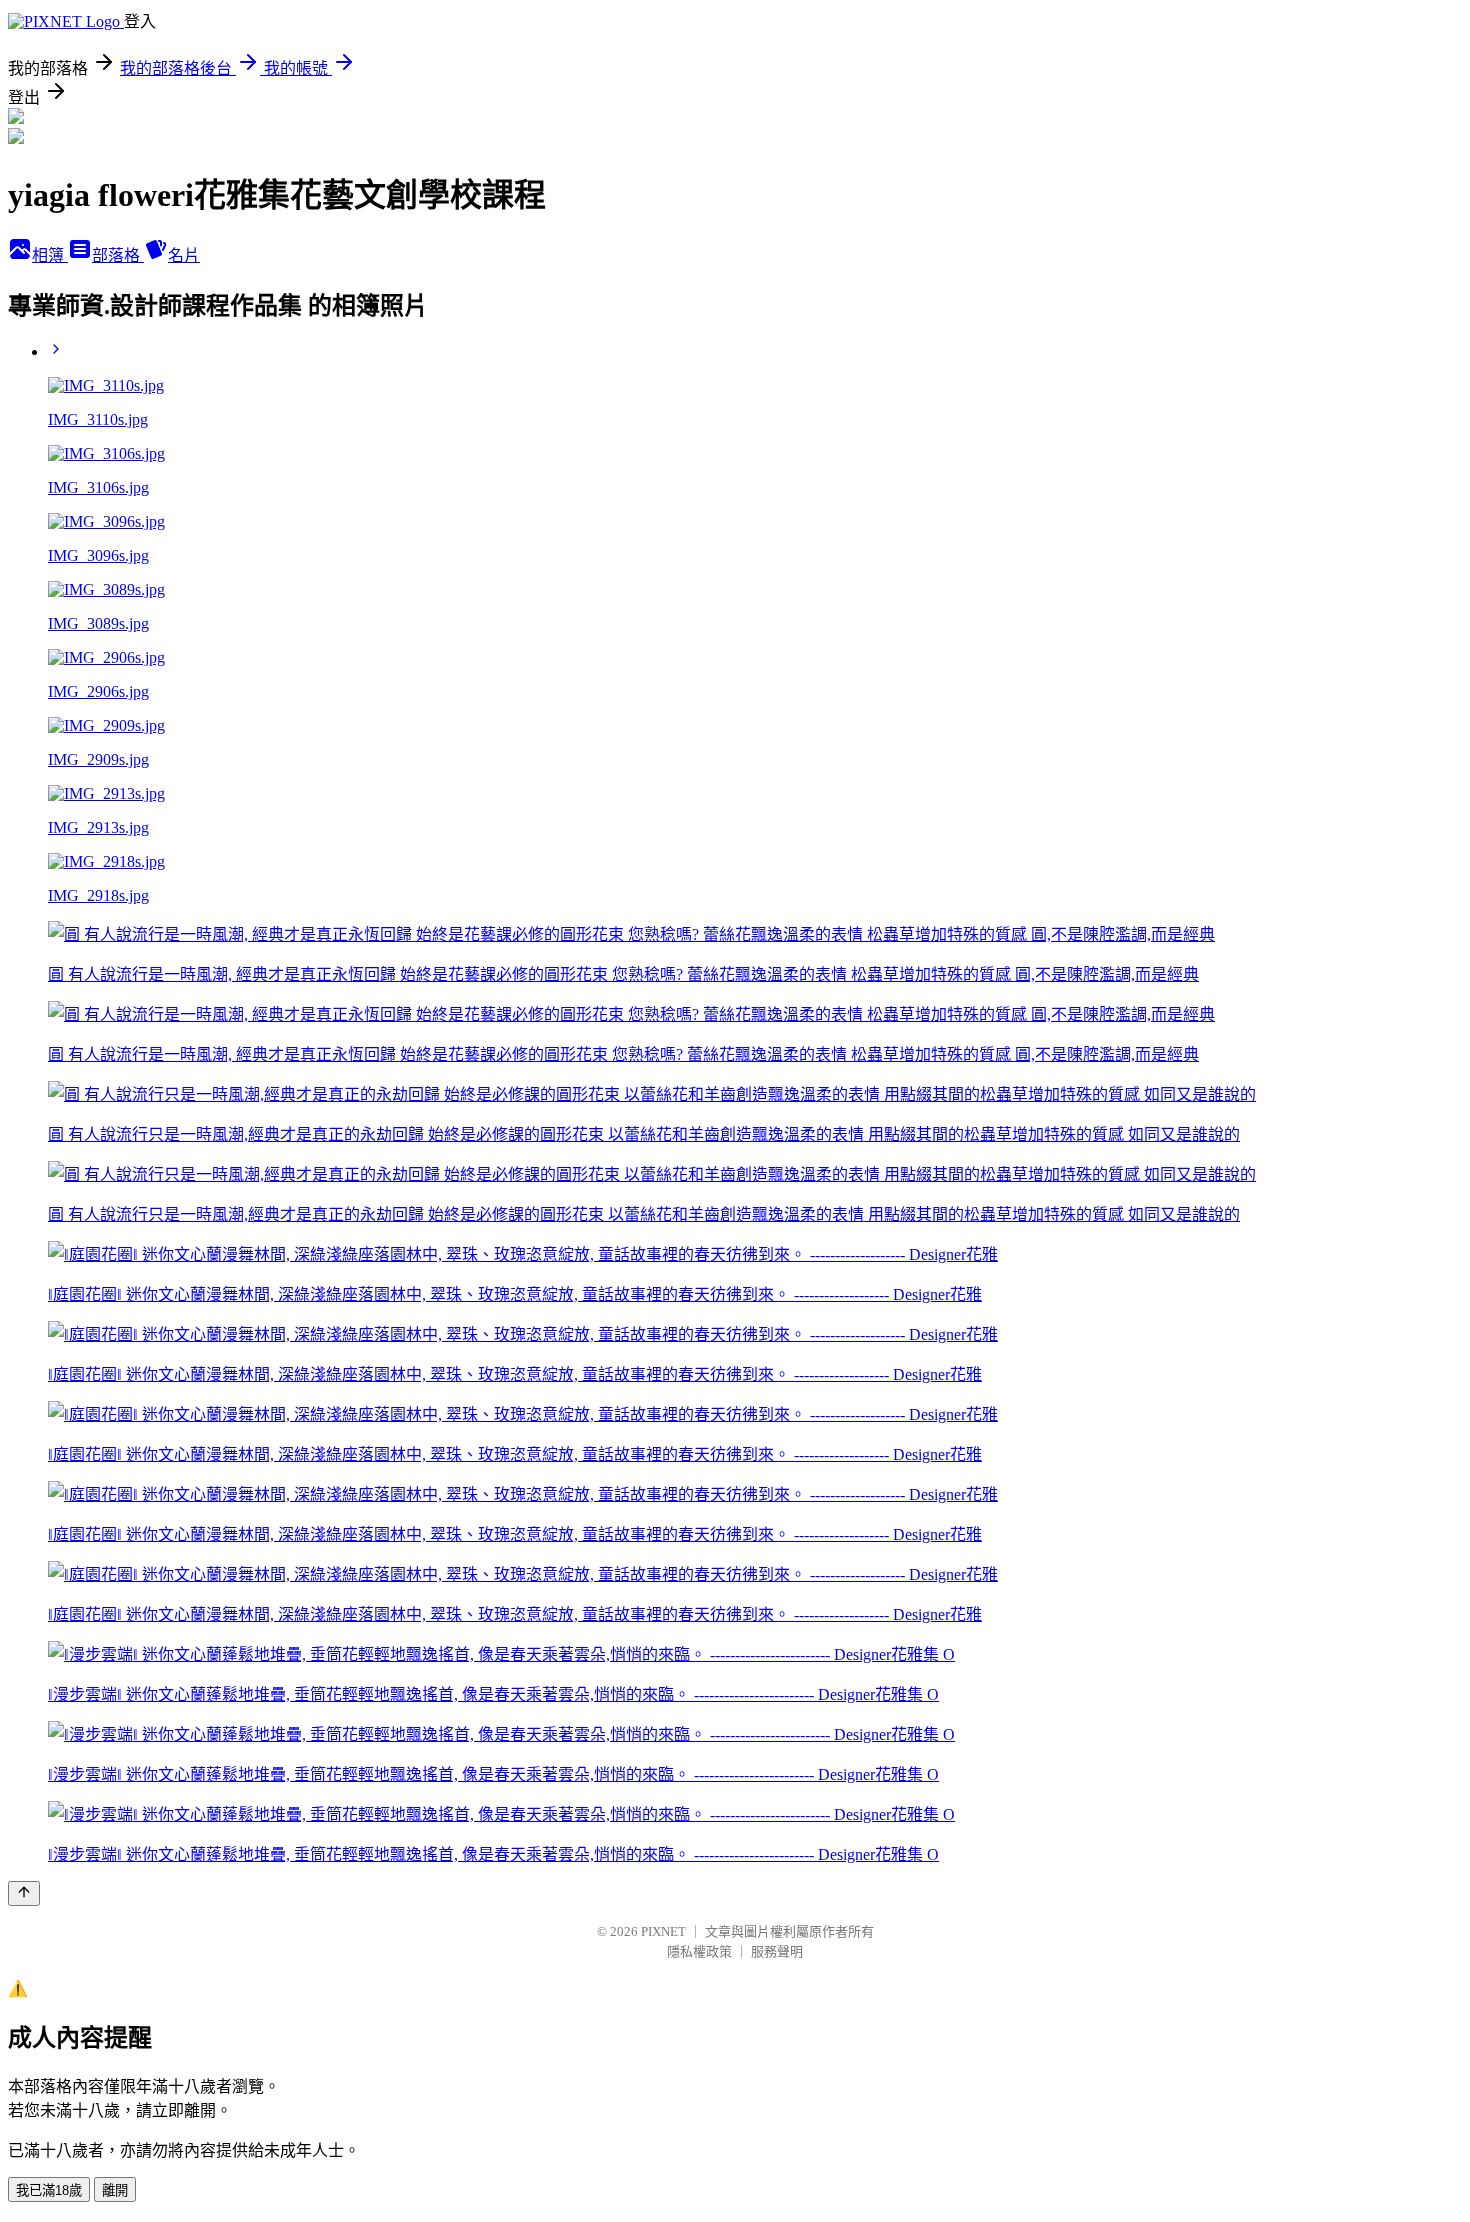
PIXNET (663, 1931)
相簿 (50, 255)
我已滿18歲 (49, 2190)
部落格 (118, 255)
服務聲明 (777, 1951)
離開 (115, 2190)
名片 (184, 255)
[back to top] (24, 1893)
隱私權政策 (699, 1951)
